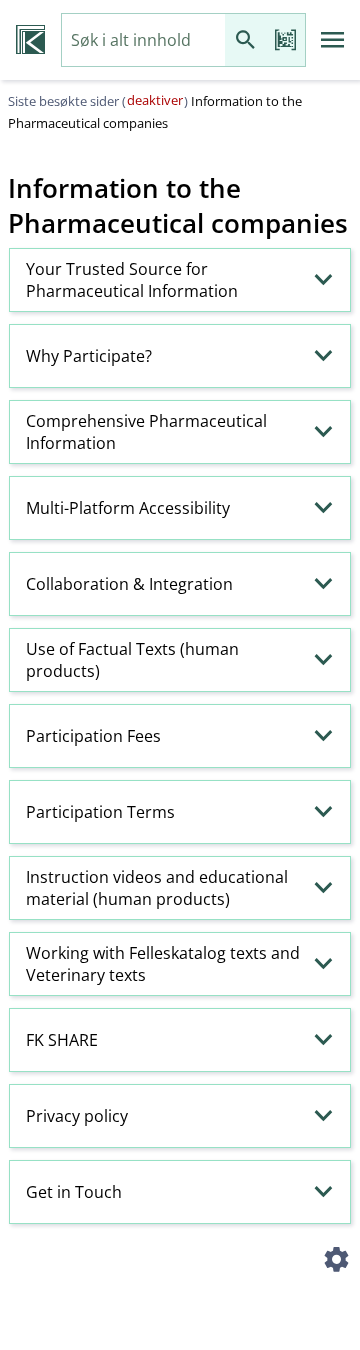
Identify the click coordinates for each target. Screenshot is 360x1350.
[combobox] (143, 40)
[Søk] (245, 40)
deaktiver (155, 100)
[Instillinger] (336, 1262)
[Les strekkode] (285, 40)
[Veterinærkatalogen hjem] (30, 40)
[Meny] (333, 40)
